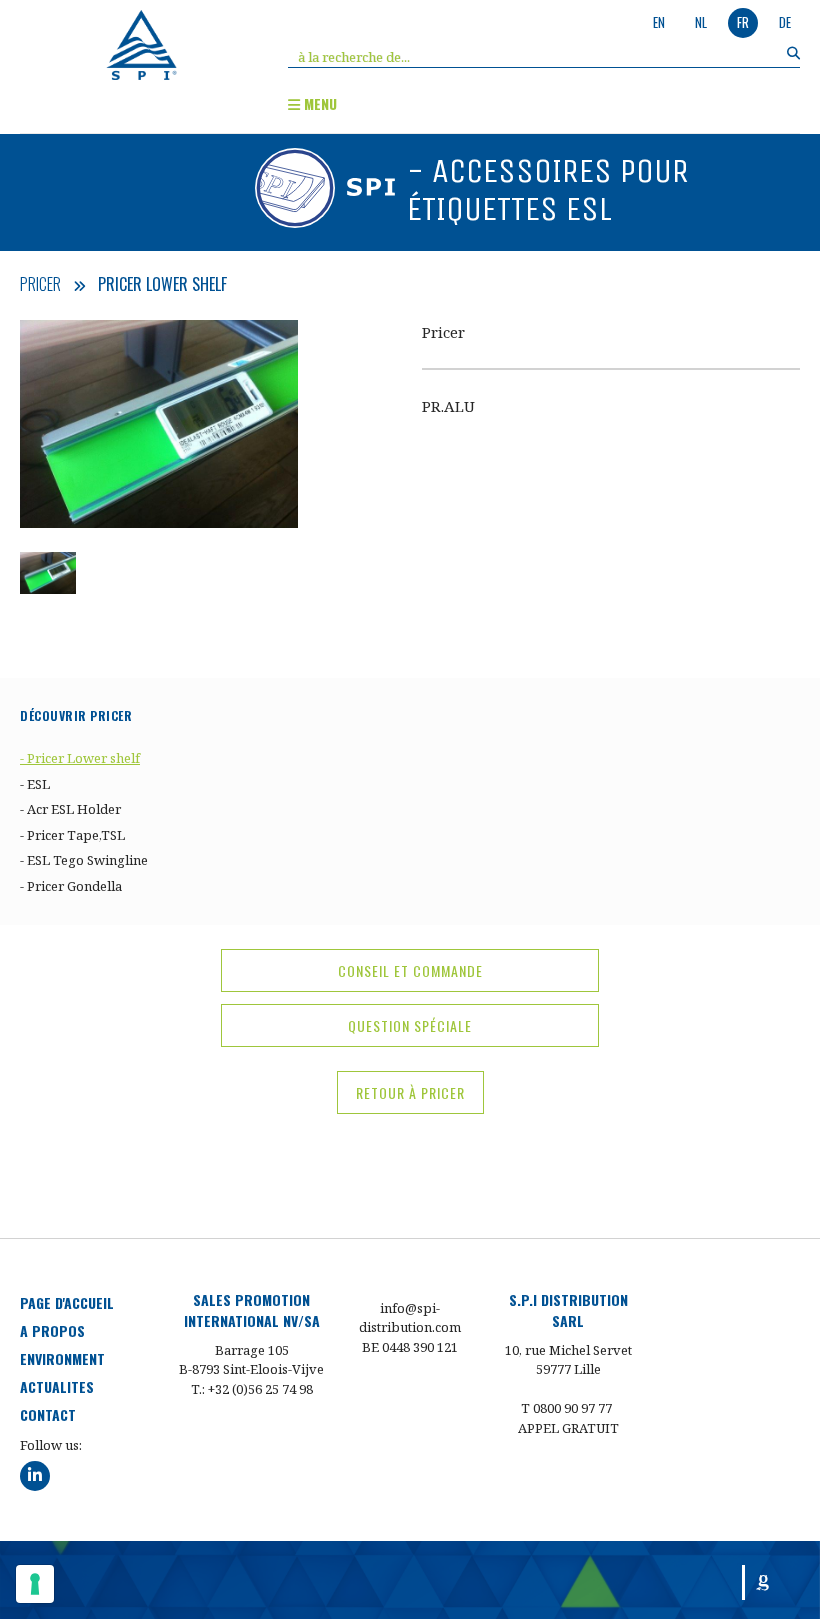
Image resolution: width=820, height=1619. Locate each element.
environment (62, 1358)
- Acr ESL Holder (70, 809)
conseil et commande (410, 970)
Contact (48, 1414)
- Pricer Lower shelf (80, 758)
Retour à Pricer (410, 1092)
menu (318, 103)
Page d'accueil (67, 1302)
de (785, 22)
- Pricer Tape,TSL (72, 835)
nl (701, 22)
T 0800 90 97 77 (566, 1408)
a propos (52, 1330)
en (659, 22)
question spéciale (410, 1025)
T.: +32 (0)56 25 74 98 (252, 1389)
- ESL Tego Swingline (84, 860)
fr (743, 22)
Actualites (57, 1386)
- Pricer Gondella (71, 886)
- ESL (35, 784)
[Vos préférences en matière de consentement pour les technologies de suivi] (35, 1584)
